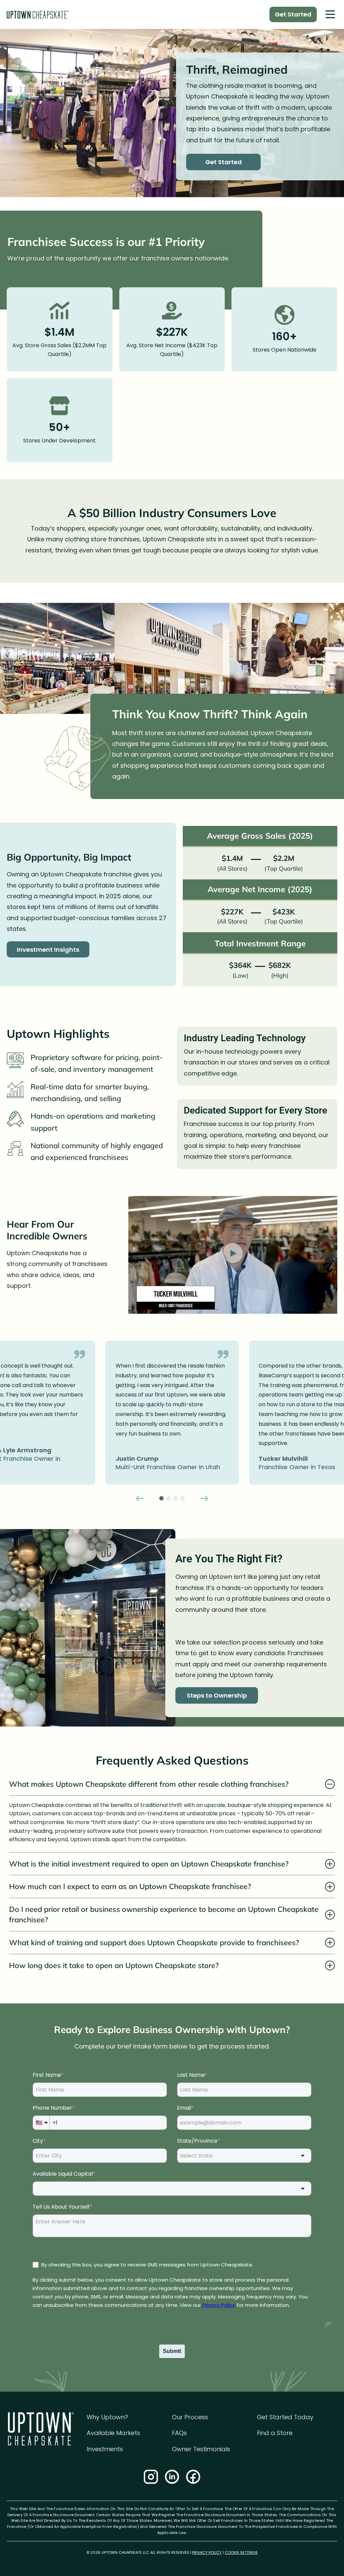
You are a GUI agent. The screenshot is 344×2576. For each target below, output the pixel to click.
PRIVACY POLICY (207, 2552)
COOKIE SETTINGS (241, 2552)
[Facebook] (193, 2477)
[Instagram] (151, 2477)
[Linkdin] (172, 2477)
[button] (330, 15)
